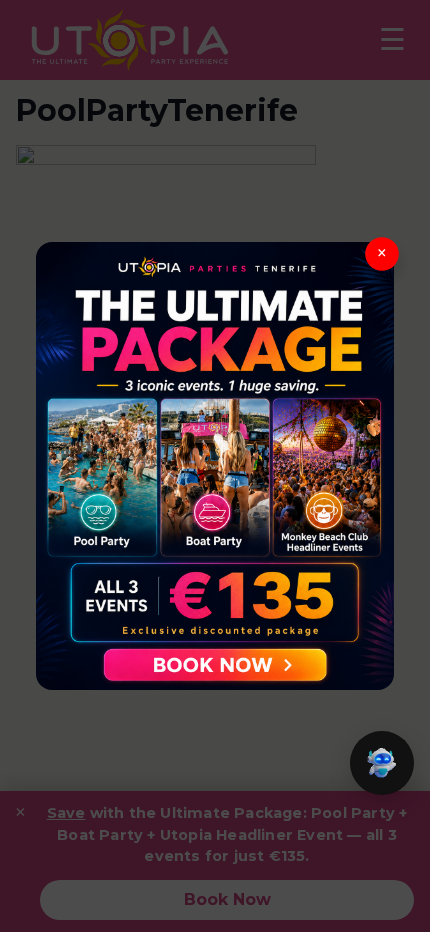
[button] (382, 763)
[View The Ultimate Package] (215, 465)
